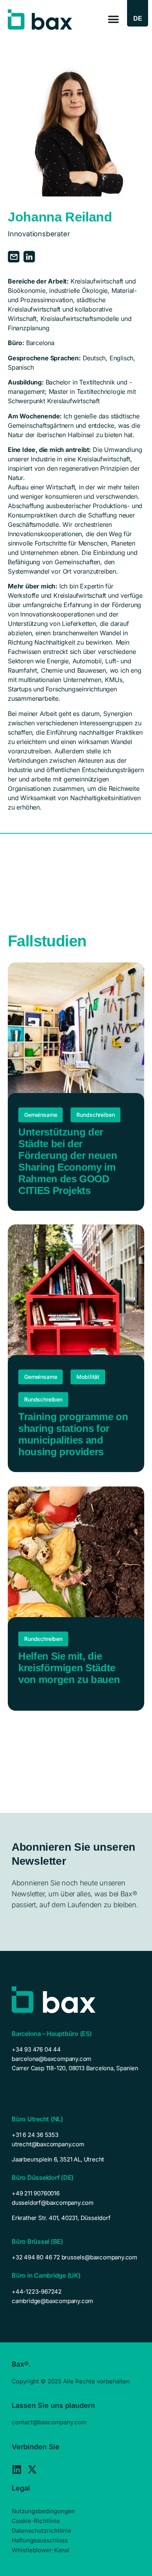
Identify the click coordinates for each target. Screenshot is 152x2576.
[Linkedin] (17, 2469)
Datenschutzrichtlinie (42, 2531)
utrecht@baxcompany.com (48, 2144)
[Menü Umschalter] (113, 19)
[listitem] (76, 2160)
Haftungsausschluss (40, 2540)
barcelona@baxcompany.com (51, 2059)
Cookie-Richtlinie (36, 2521)
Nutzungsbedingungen (43, 2511)
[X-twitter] (32, 2469)
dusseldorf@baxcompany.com (53, 2203)
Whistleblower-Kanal (41, 2550)
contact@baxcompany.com (49, 2422)
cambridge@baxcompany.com (52, 2301)
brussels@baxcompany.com (99, 2257)
